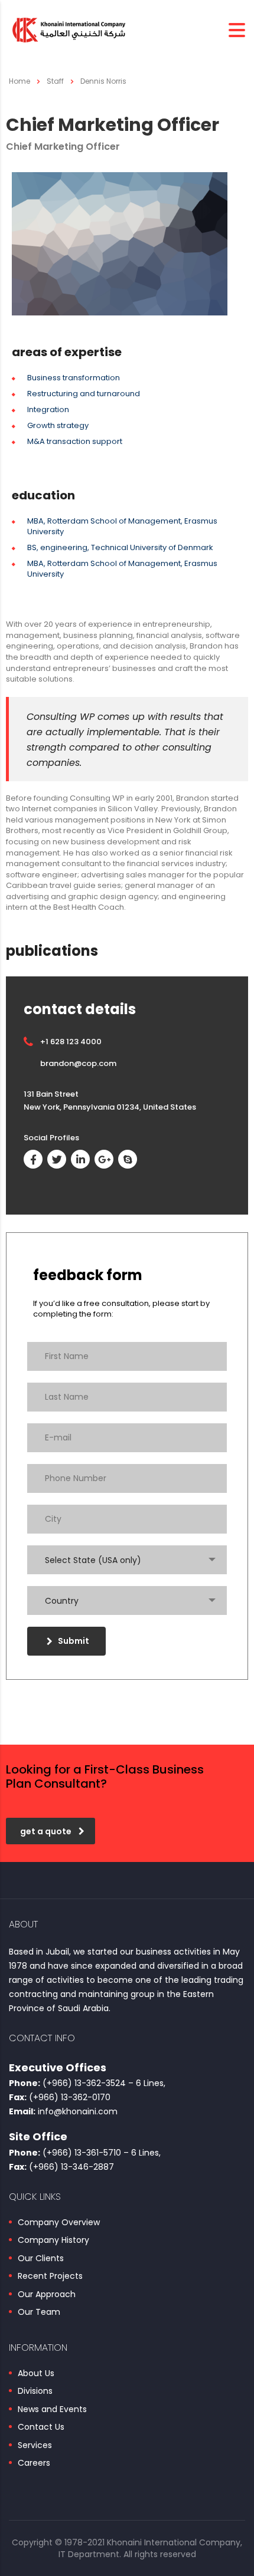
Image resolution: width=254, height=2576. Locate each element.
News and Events (52, 2410)
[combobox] (127, 1560)
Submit (74, 1641)
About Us (36, 2374)
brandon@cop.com (78, 1063)
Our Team (39, 2312)
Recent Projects (50, 2276)
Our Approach (47, 2295)
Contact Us (41, 2427)
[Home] (68, 30)
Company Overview (59, 2223)
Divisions (35, 2391)
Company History (53, 2241)
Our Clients (41, 2259)
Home (19, 81)
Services (35, 2446)
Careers (34, 2463)
